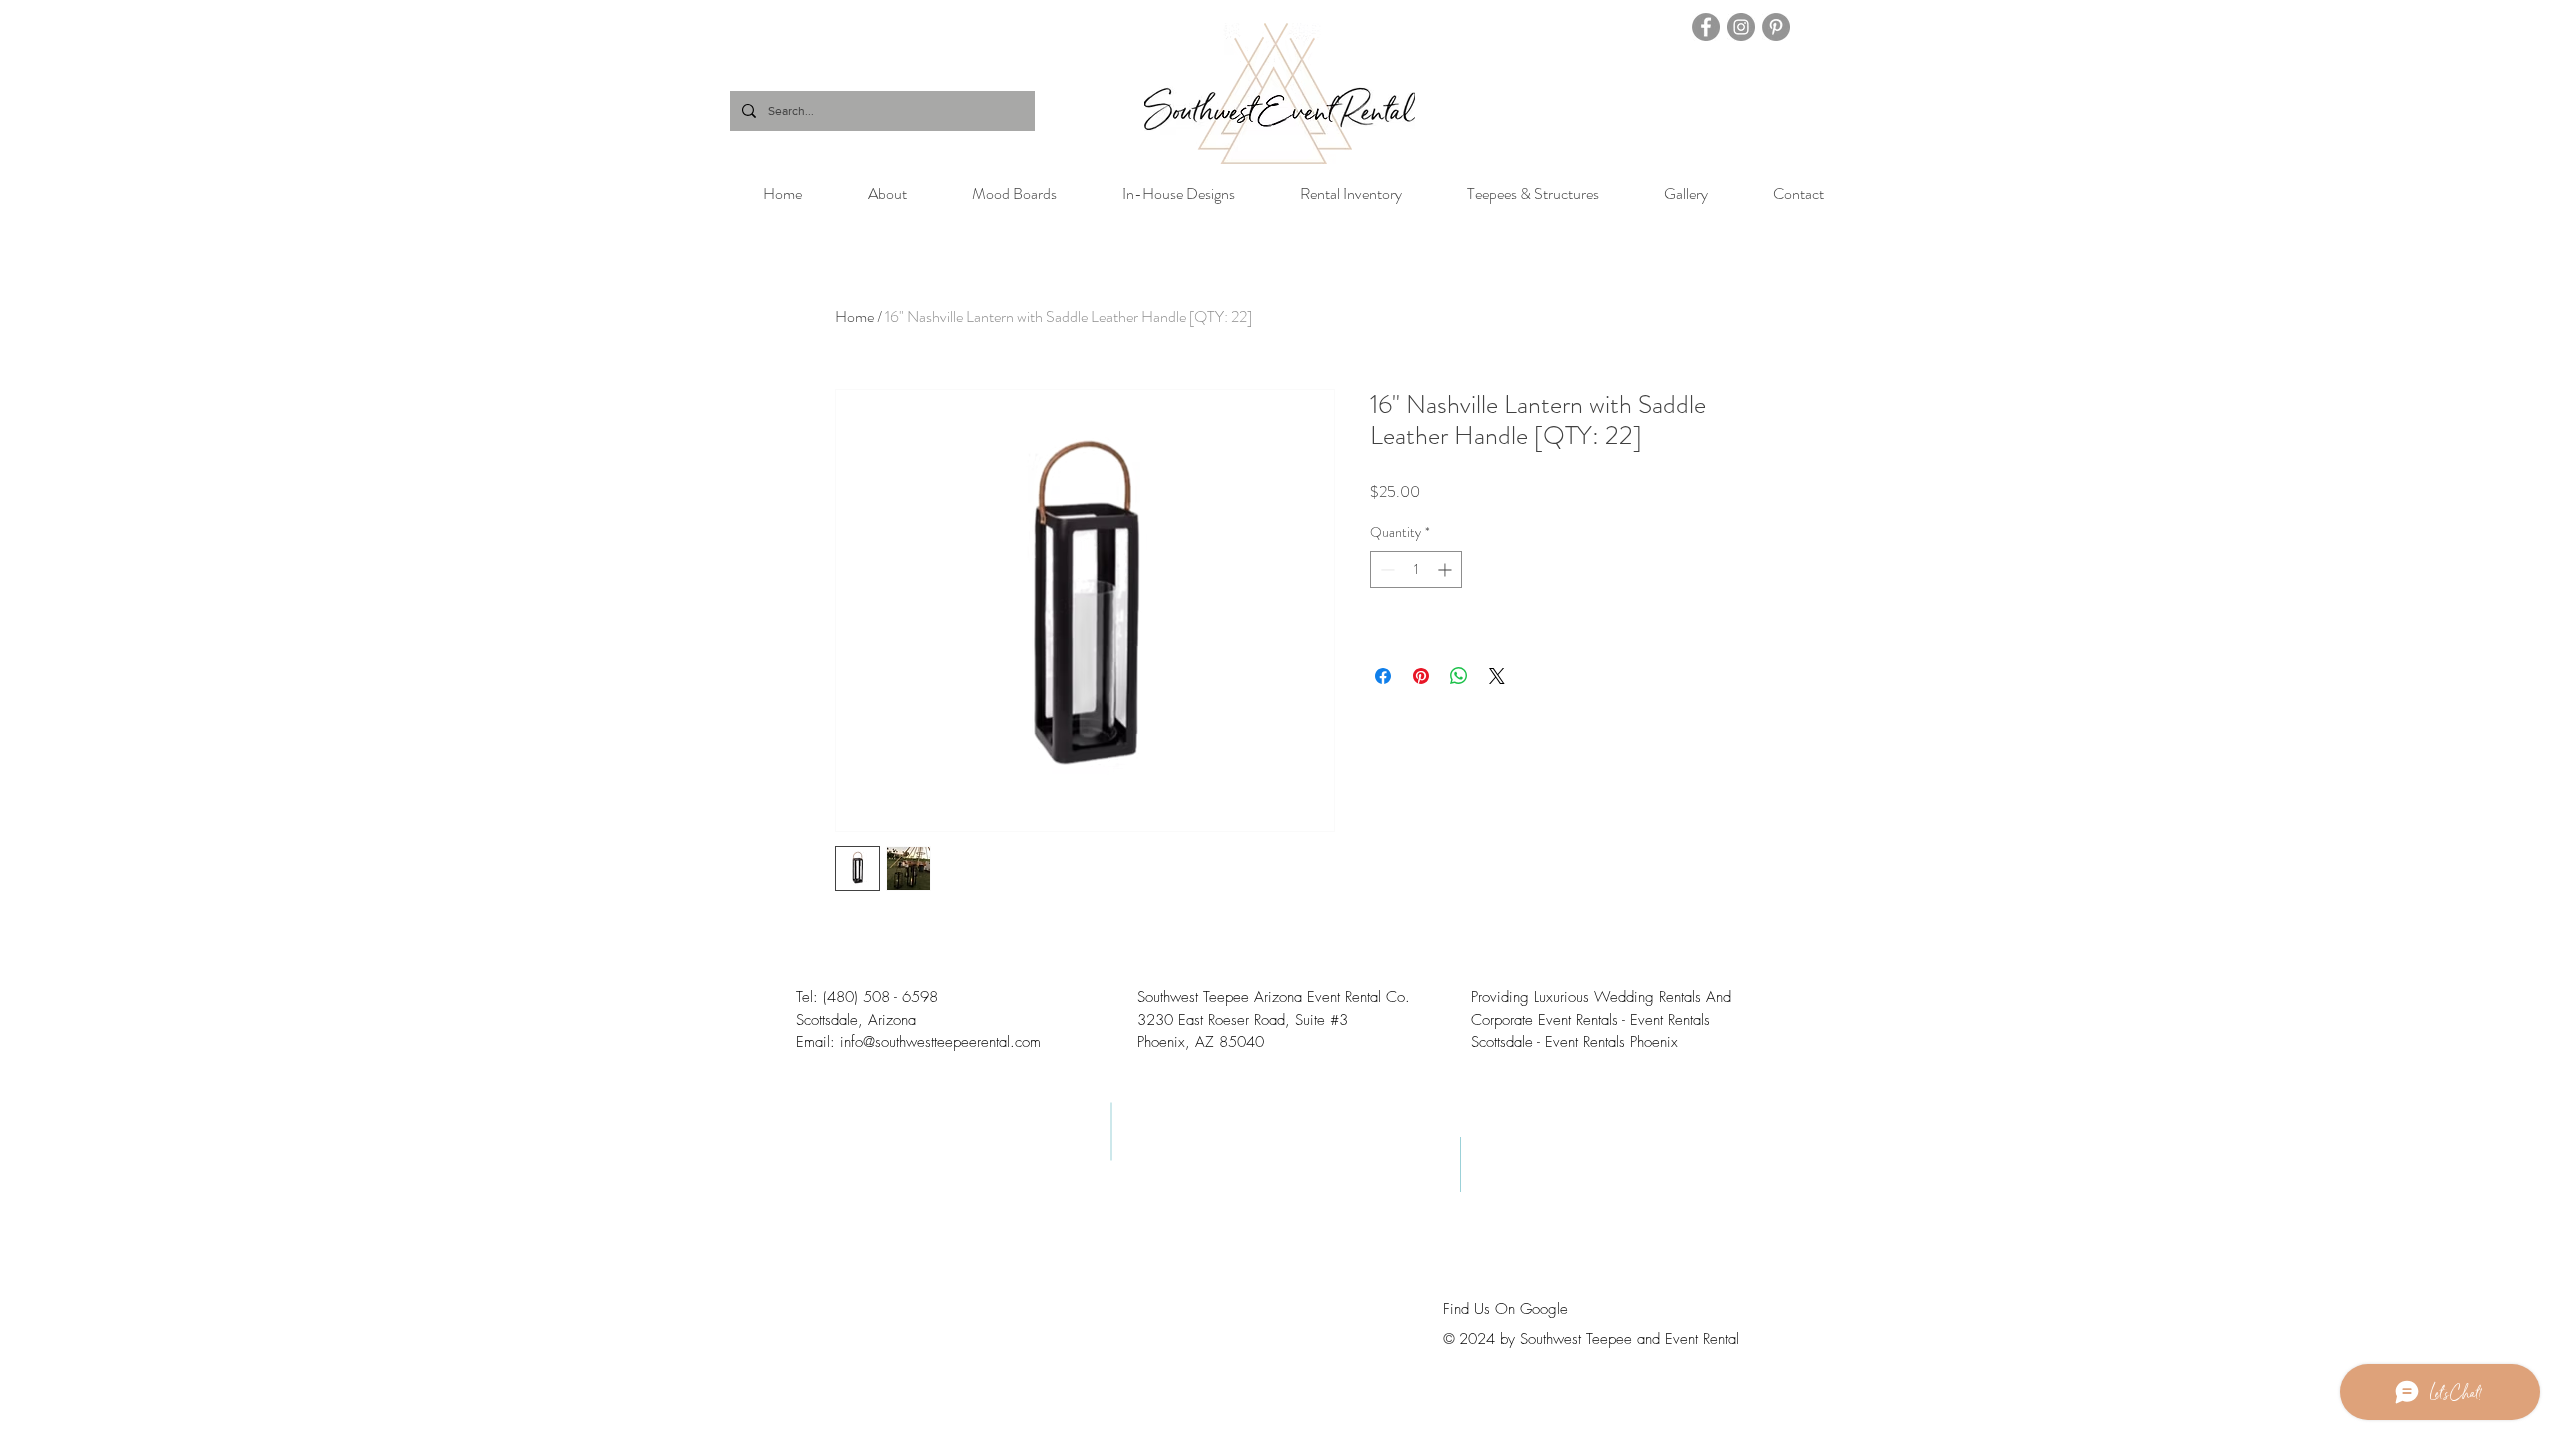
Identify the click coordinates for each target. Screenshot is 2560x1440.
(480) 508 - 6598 (880, 997)
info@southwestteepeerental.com (940, 1042)
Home (854, 316)
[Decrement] (1385, 569)
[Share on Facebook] (1383, 676)
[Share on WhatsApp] (1459, 676)
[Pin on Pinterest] (1421, 676)
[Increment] (1446, 569)
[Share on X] (1497, 676)
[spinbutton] (1416, 569)
